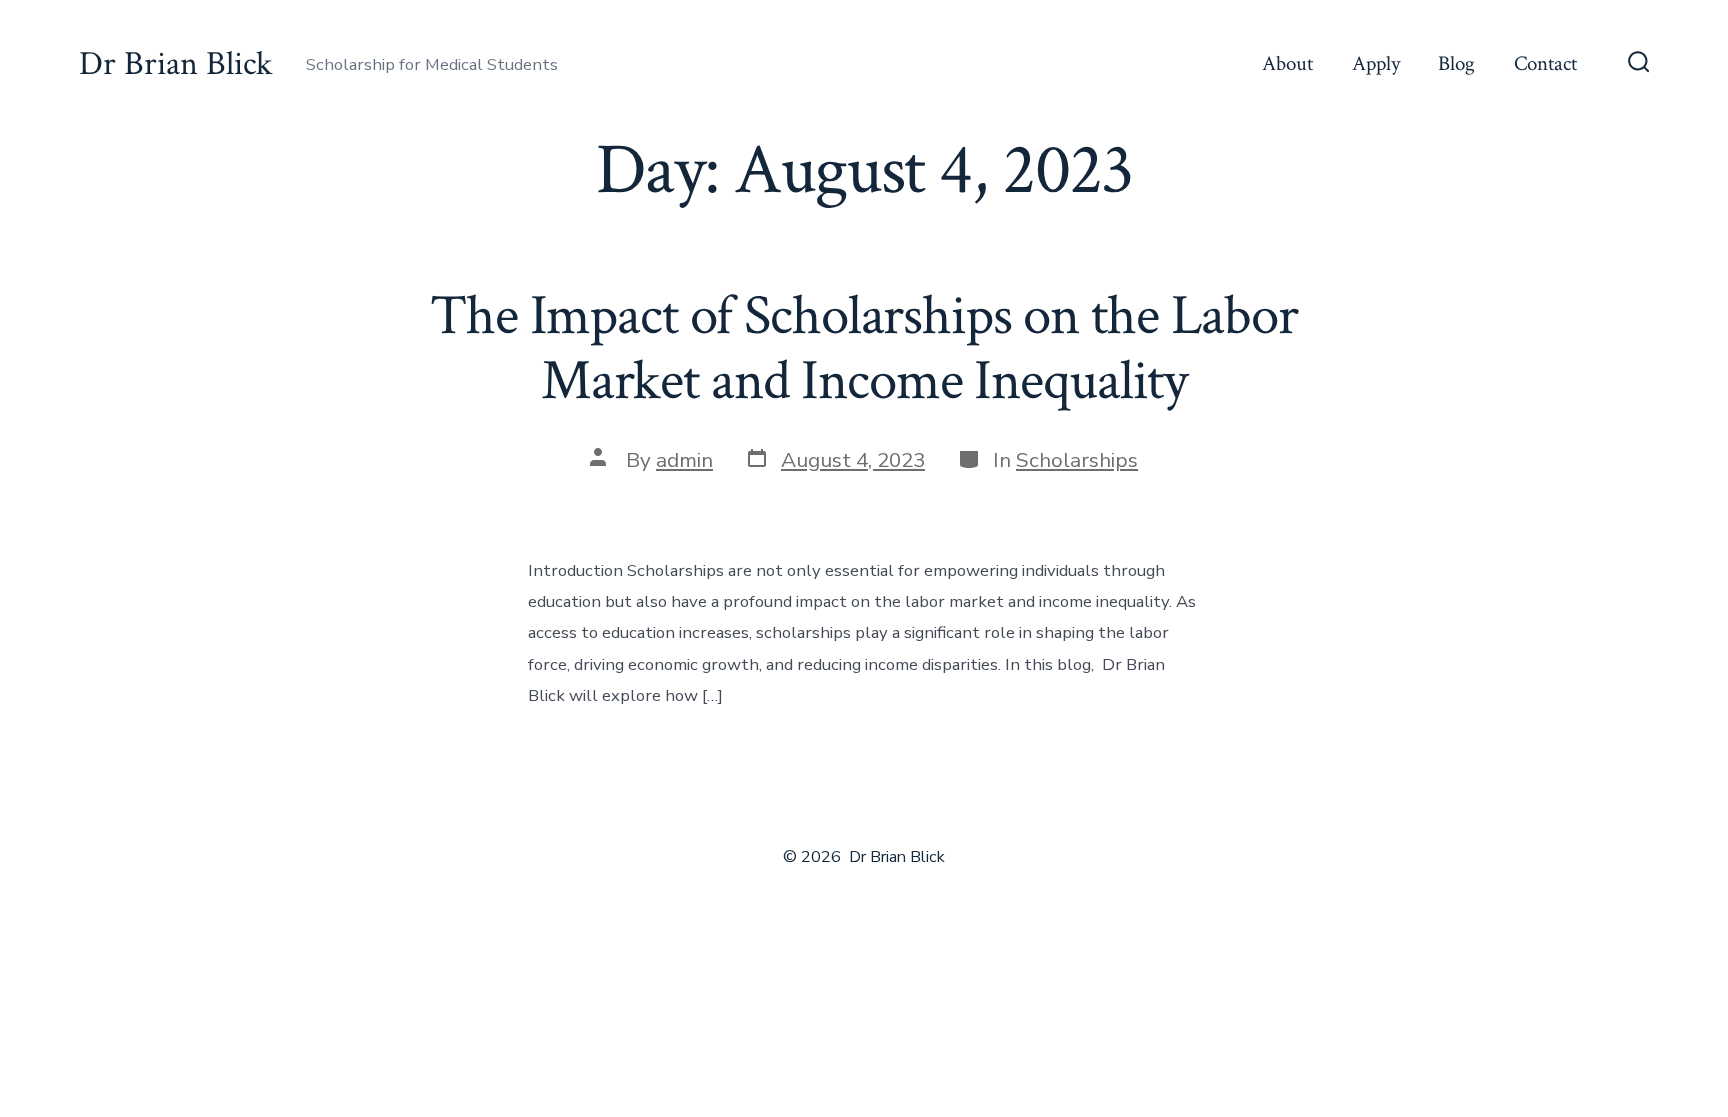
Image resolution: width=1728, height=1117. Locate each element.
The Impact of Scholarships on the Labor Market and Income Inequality (864, 348)
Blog (1456, 63)
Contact (1545, 63)
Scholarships (1077, 460)
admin (684, 460)
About (1287, 63)
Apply (1376, 63)
